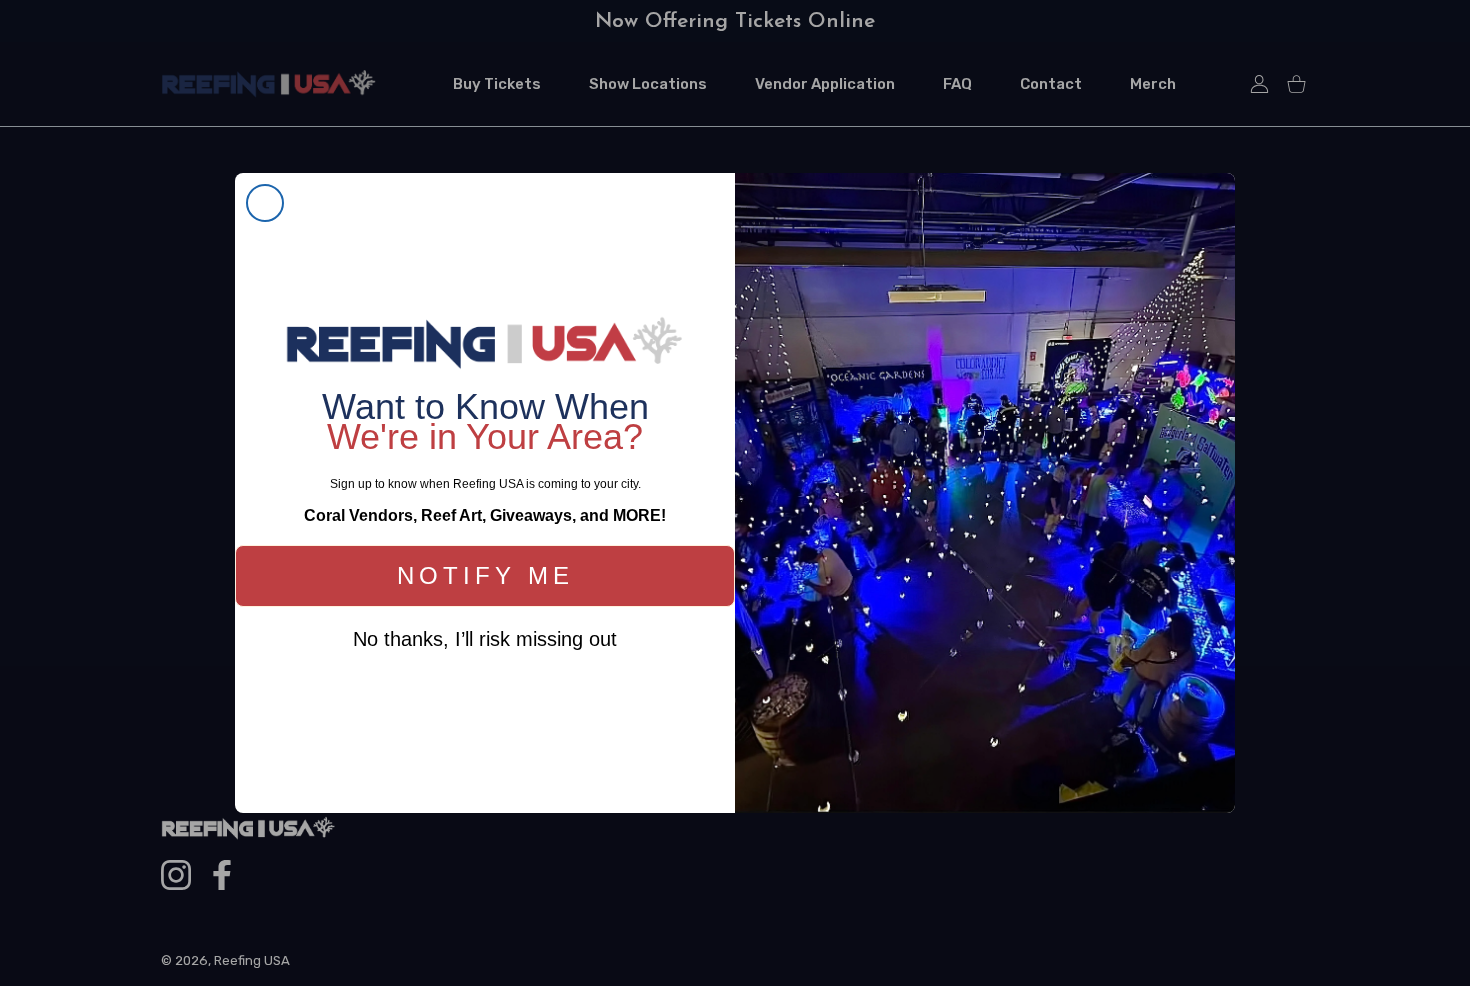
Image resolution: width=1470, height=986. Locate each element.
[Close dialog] (265, 203)
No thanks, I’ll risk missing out (485, 639)
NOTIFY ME (485, 575)
